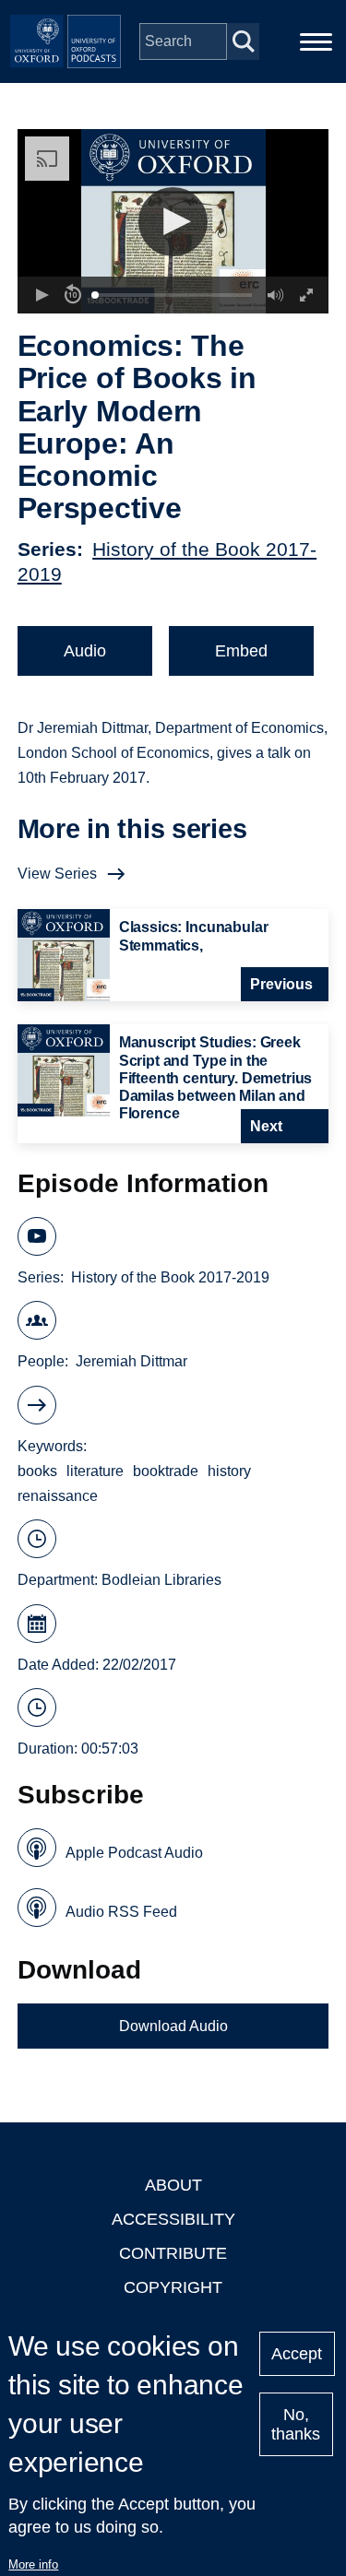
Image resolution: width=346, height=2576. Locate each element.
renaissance (58, 1496)
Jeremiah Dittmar (131, 1361)
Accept (297, 2354)
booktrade (166, 1471)
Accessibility (173, 2219)
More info (33, 2564)
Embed (241, 651)
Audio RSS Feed (121, 1912)
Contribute (173, 2253)
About (173, 2185)
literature (95, 1471)
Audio (85, 651)
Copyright (173, 2287)
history (229, 1471)
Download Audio (173, 2026)
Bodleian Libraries (161, 1580)
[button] (173, 222)
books (37, 1471)
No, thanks (296, 2424)
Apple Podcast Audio (134, 1853)
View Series (57, 874)
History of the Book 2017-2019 (170, 1277)
